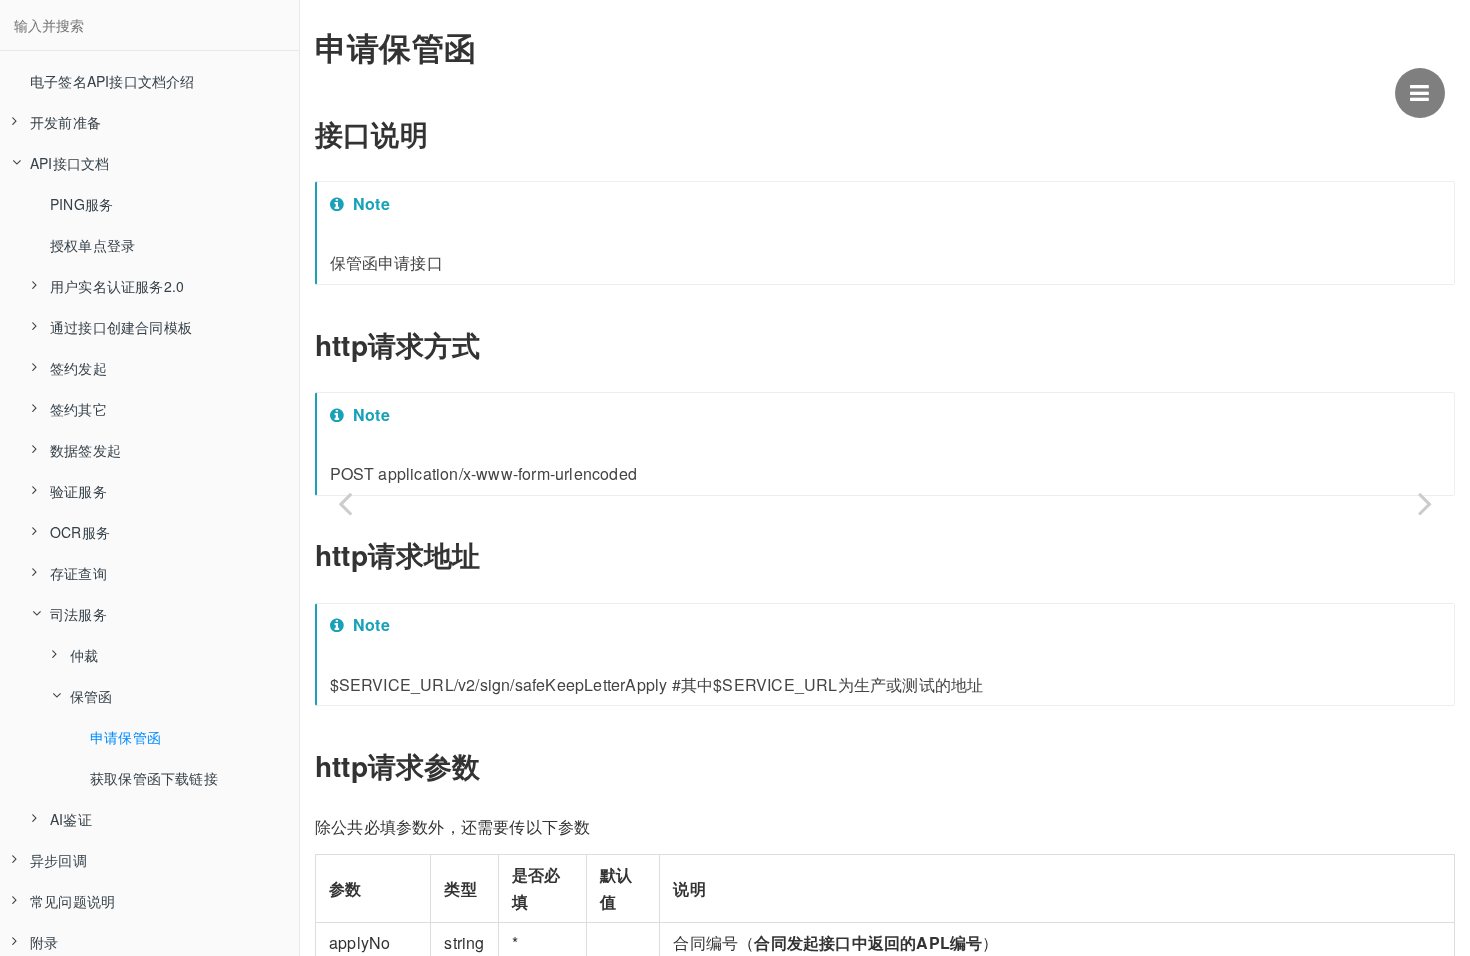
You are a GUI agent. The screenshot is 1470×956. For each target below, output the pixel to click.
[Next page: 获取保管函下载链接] (1425, 503)
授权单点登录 (92, 245)
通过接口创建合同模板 (121, 327)
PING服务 (81, 204)
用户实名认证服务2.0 (117, 286)
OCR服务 (80, 532)
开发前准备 (65, 122)
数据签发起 (85, 450)
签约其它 (78, 409)
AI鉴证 (71, 819)
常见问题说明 (72, 901)
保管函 (91, 696)
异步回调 (58, 860)
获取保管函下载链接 (154, 778)
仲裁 (84, 655)
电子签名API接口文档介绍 (112, 81)
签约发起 (78, 368)
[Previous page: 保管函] (345, 503)
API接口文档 (69, 163)
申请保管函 (125, 737)
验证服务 (78, 491)
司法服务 (78, 614)
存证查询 (78, 573)
